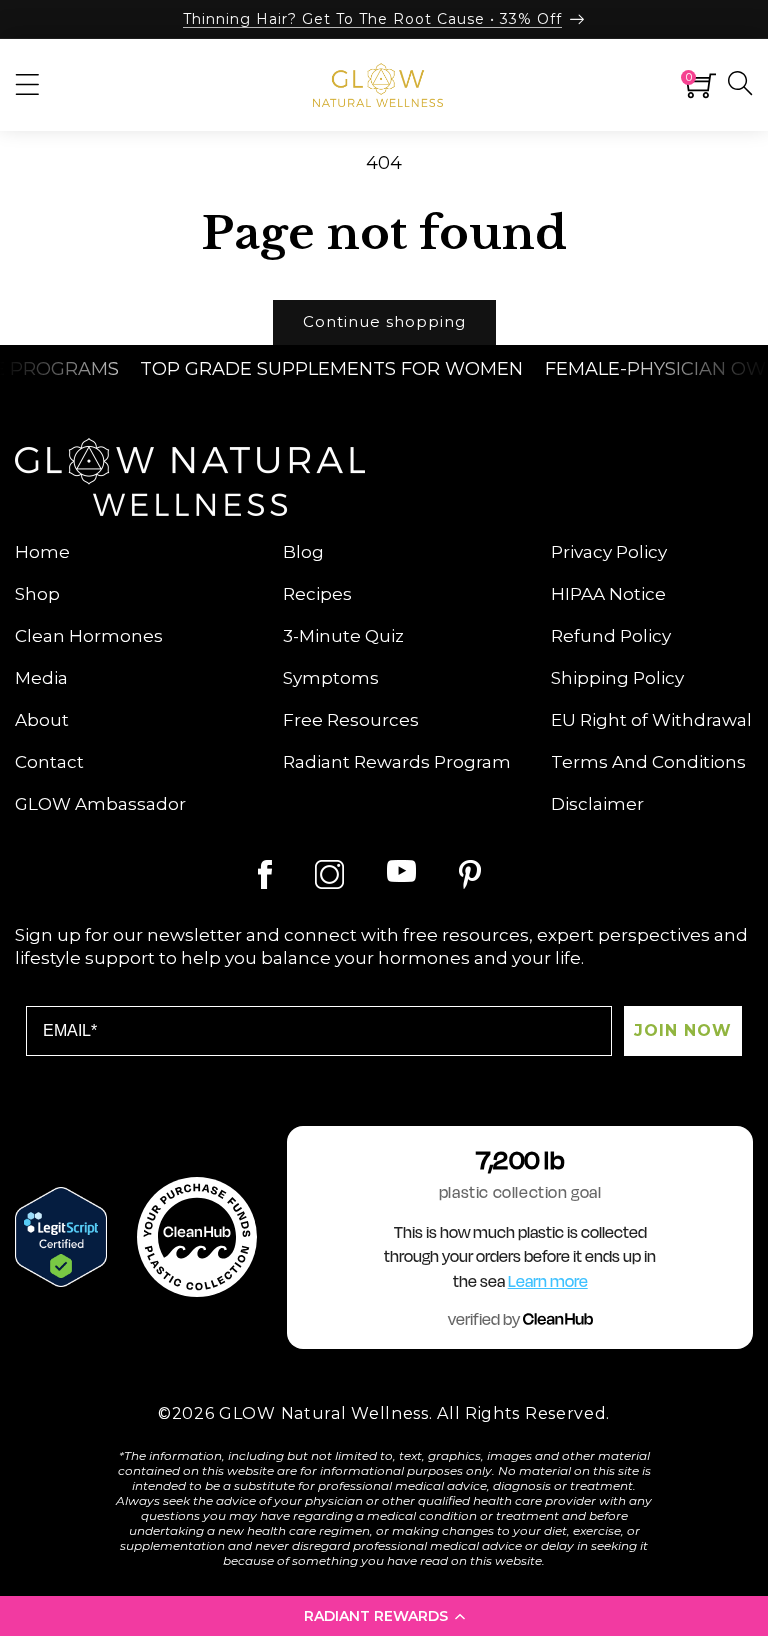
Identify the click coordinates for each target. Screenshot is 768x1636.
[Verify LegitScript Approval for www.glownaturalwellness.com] (61, 1237)
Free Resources (351, 720)
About (42, 720)
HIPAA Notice (608, 594)
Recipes (317, 594)
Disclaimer (597, 804)
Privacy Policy (609, 552)
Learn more (548, 1282)
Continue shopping (384, 321)
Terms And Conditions (648, 762)
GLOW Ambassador (100, 804)
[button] (384, 1616)
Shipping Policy (617, 678)
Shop (37, 594)
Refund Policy (611, 636)
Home (42, 552)
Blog (303, 552)
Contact (49, 762)
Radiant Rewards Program (397, 762)
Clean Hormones (89, 636)
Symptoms (331, 678)
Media (41, 678)
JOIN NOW (683, 1030)
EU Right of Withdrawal (651, 720)
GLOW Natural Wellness (324, 1413)
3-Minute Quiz (343, 636)
